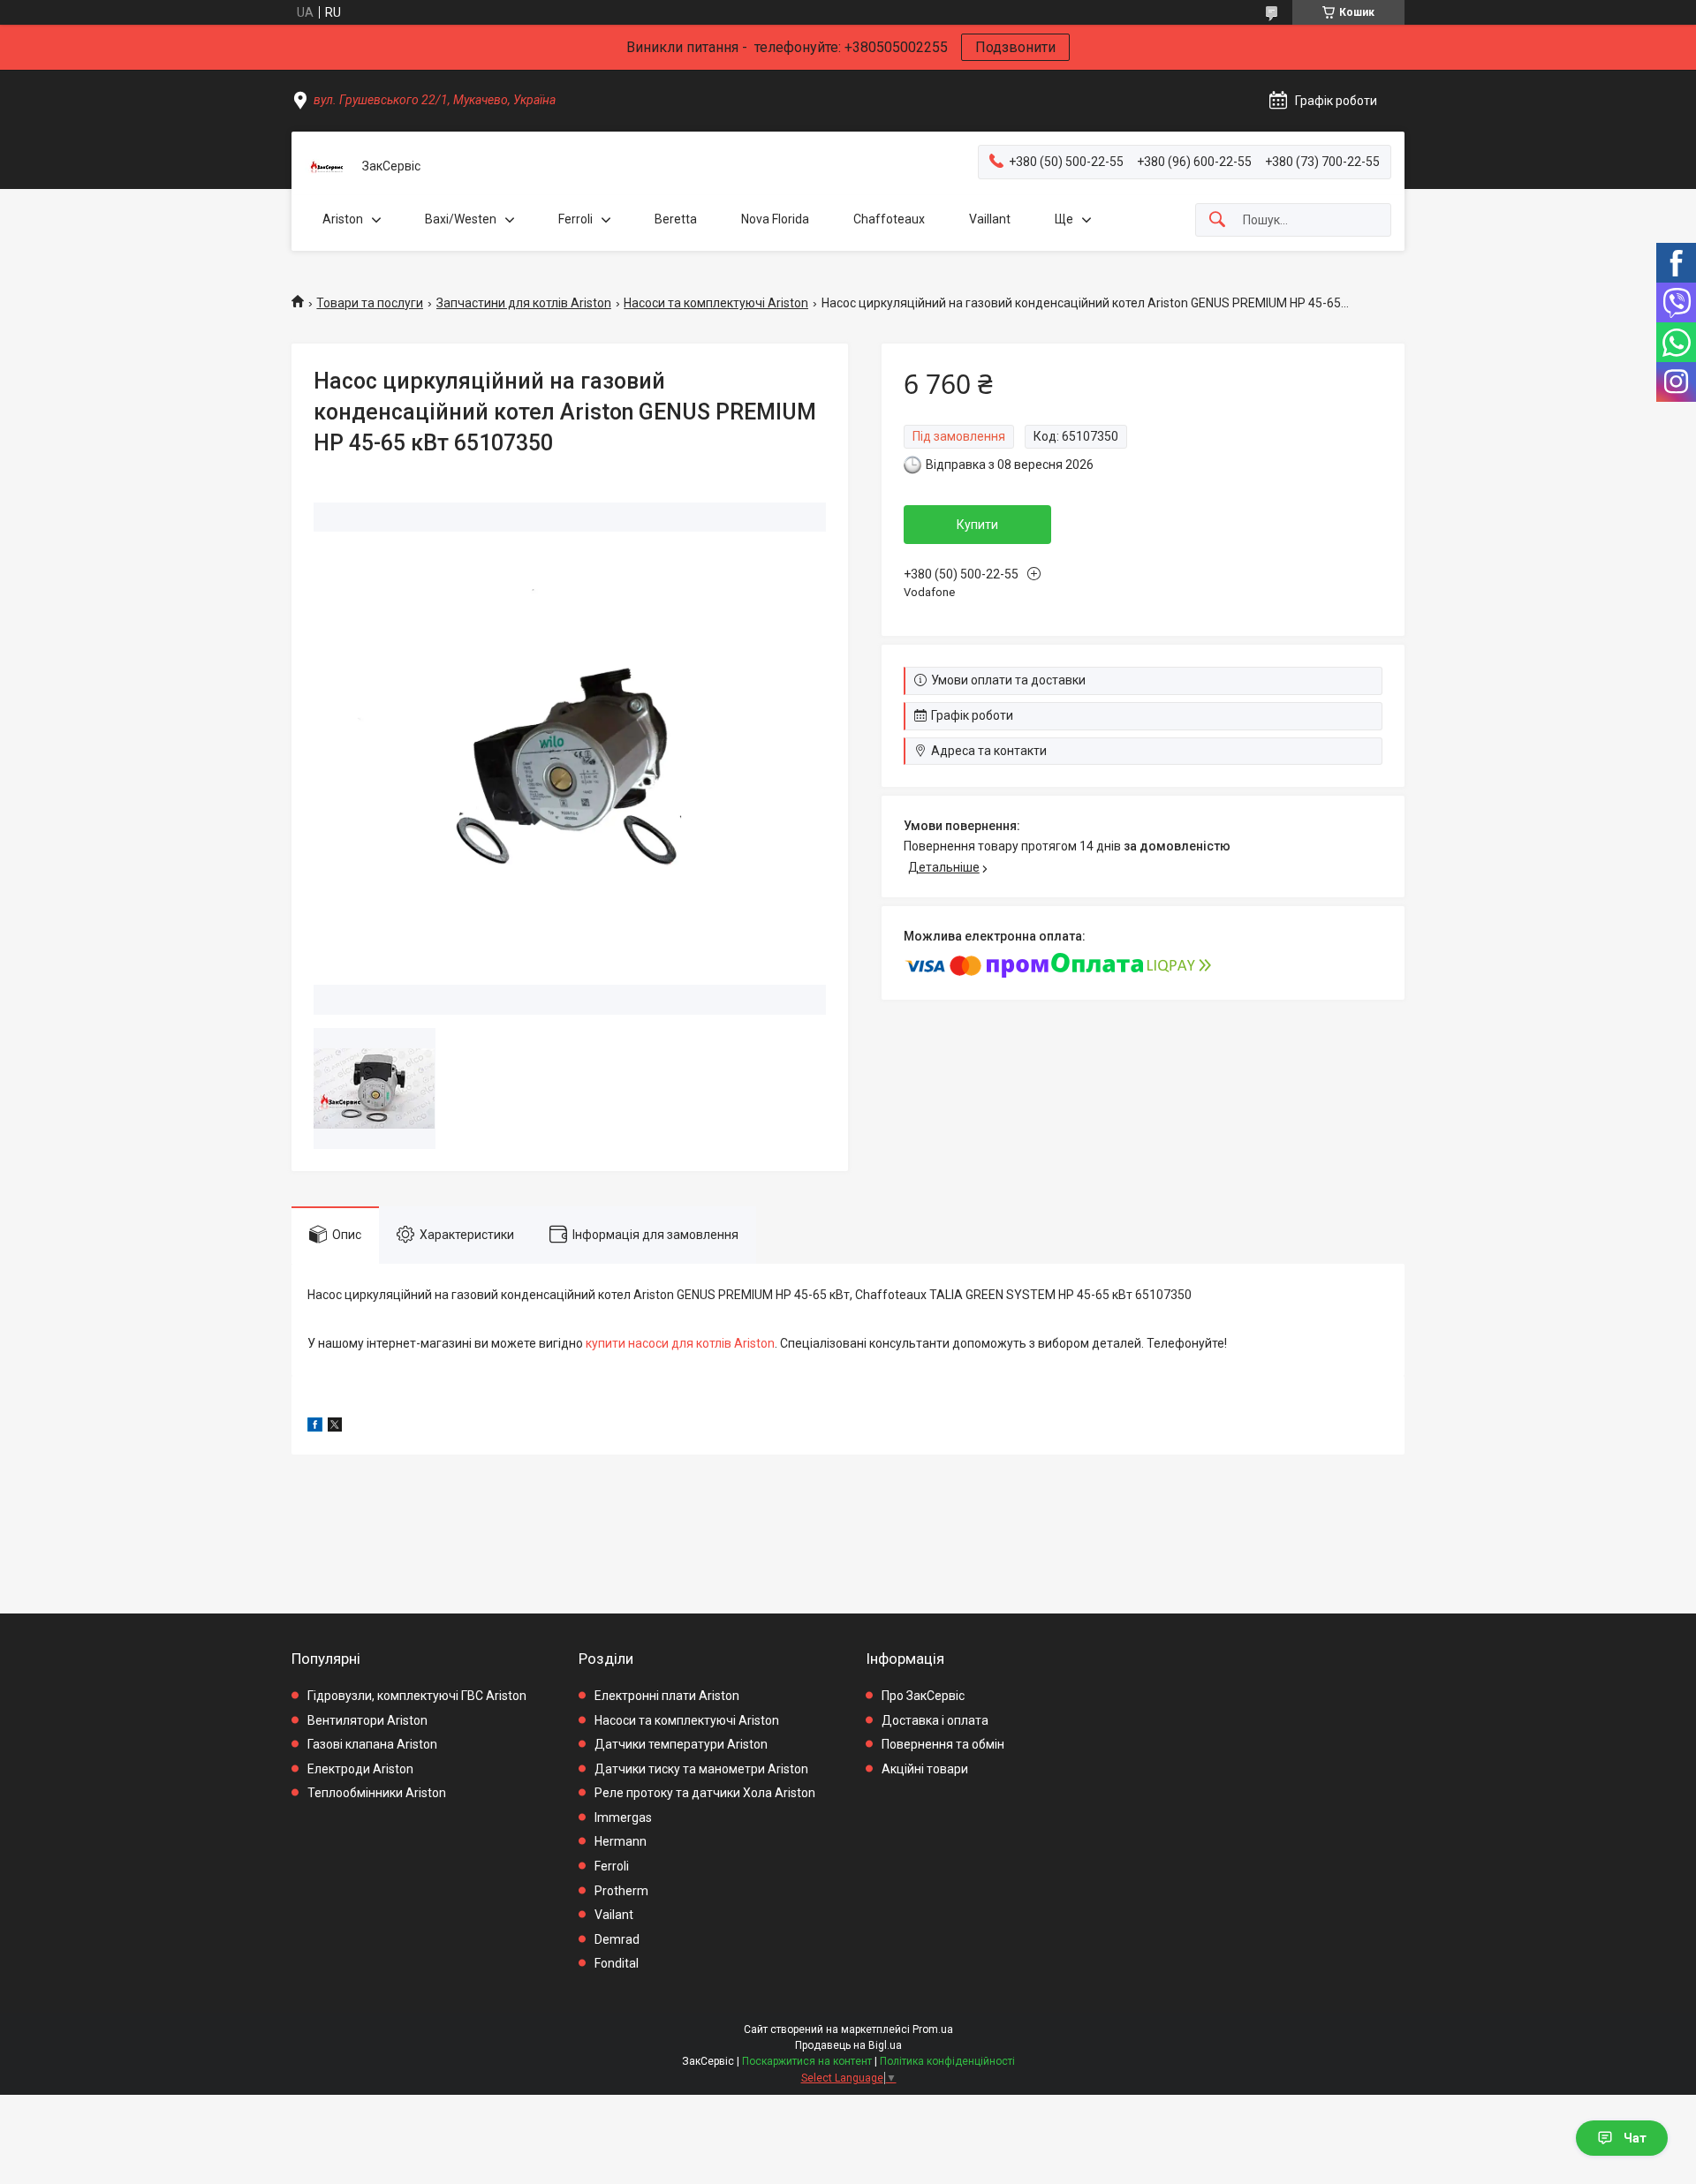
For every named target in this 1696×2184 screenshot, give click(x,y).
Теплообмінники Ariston (377, 1793)
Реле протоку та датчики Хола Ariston (705, 1793)
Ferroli (575, 219)
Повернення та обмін (943, 1744)
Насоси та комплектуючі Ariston (716, 303)
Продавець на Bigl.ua (848, 2045)
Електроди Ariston (360, 1769)
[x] (335, 1427)
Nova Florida (775, 219)
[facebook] (315, 1427)
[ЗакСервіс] (327, 167)
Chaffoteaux (889, 219)
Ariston (343, 219)
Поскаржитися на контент (807, 2061)
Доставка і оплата (935, 1720)
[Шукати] (1217, 220)
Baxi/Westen (461, 219)
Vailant (614, 1915)
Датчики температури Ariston (681, 1744)
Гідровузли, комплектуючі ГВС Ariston (417, 1696)
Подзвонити (1015, 47)
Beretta (676, 219)
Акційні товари (925, 1769)
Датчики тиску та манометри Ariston (701, 1769)
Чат (1635, 2138)
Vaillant (990, 219)
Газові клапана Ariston (372, 1744)
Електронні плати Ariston (667, 1696)
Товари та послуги (370, 303)
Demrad (617, 1939)
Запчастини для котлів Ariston (524, 303)
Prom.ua (933, 2029)
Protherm (621, 1891)
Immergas (623, 1817)
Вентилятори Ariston (367, 1720)
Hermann (621, 1841)
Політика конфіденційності (947, 2061)
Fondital (617, 1963)
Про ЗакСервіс (923, 1696)
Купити (977, 525)
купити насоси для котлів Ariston (680, 1343)
